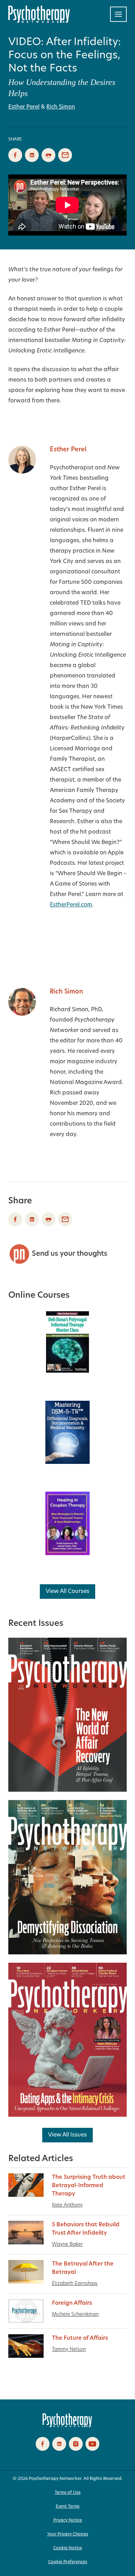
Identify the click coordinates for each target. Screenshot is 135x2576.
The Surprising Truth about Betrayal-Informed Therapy (89, 2186)
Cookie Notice (68, 2548)
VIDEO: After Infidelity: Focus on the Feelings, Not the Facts (65, 56)
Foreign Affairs (72, 2303)
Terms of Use (68, 2493)
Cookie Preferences (68, 2562)
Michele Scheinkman (75, 2315)
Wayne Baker (67, 2245)
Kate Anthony (67, 2205)
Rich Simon (61, 107)
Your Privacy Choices (68, 2534)
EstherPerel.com (71, 905)
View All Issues (67, 2135)
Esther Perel (24, 107)
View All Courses (67, 1592)
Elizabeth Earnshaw (75, 2284)
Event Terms (68, 2507)
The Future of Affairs (80, 2338)
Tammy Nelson (69, 2350)
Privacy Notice (68, 2520)
